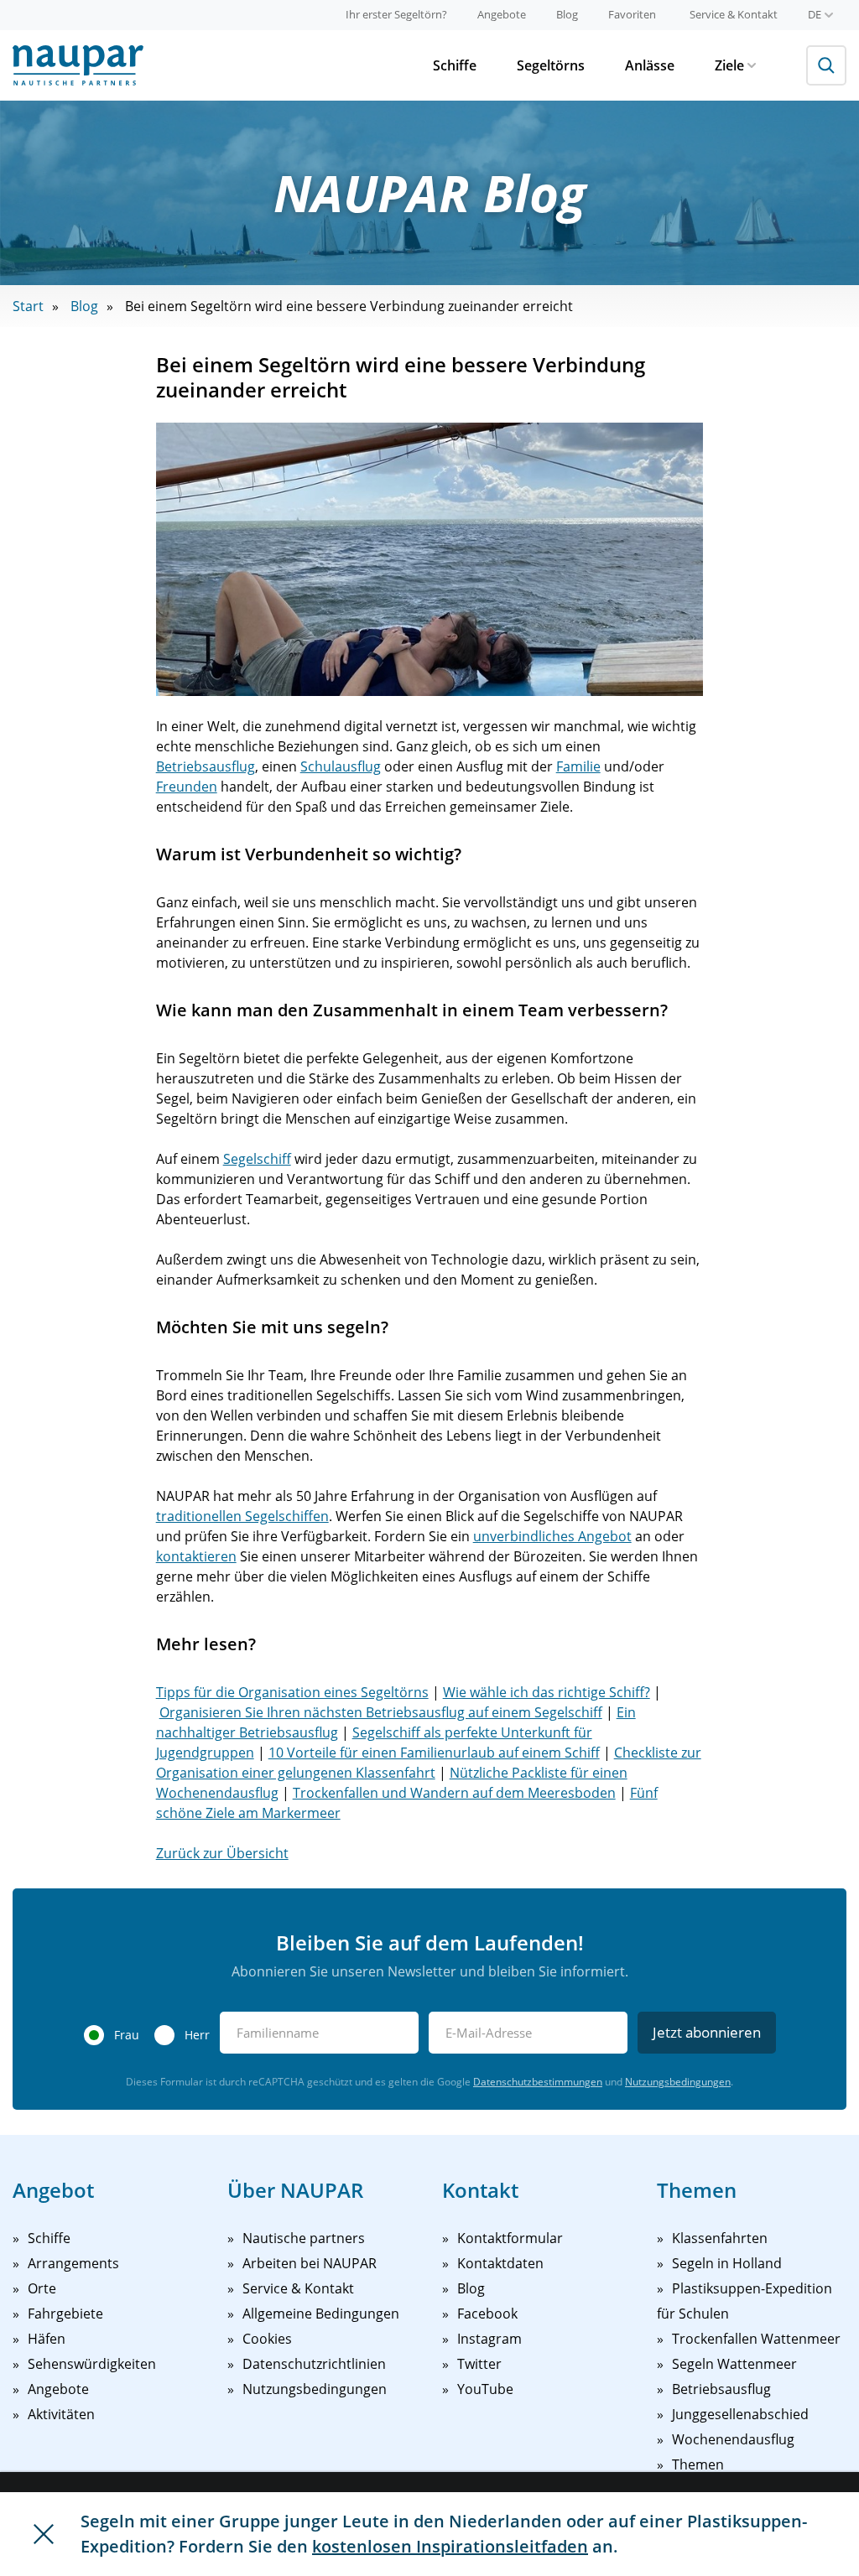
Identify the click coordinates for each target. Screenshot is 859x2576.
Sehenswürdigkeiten (92, 2364)
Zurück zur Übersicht (222, 1853)
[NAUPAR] (78, 65)
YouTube (485, 2389)
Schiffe (455, 65)
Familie (578, 766)
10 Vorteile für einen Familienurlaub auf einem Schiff (434, 1753)
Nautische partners (304, 2238)
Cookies (267, 2339)
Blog (567, 14)
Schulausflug (341, 766)
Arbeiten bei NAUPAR (310, 2263)
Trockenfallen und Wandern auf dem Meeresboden (454, 1793)
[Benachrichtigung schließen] (44, 2534)
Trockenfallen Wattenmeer (756, 2339)
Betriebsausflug (206, 766)
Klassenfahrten (720, 2238)
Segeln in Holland (727, 2263)
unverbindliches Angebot (552, 1536)
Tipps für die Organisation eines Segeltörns (292, 1692)
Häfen (47, 2339)
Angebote (502, 14)
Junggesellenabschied (740, 2414)
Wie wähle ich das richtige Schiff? (547, 1692)
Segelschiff (257, 1159)
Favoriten (632, 14)
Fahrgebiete (65, 2314)
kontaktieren (196, 1556)
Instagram (489, 2339)
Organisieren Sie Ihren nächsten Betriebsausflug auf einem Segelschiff (381, 1712)
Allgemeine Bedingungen (321, 2314)
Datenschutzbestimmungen (538, 2082)
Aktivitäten (61, 2414)
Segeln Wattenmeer (734, 2364)
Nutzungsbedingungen (678, 2082)
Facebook (487, 2314)
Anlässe (650, 65)
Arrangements (73, 2263)
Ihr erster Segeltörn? (396, 14)
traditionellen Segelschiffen (242, 1516)
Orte (42, 2288)
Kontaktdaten (500, 2263)
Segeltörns (551, 65)
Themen (698, 2464)
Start (28, 306)
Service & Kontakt (734, 14)
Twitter (479, 2364)
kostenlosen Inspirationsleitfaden (450, 2546)
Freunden (187, 787)
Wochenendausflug (733, 2439)
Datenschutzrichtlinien (314, 2364)
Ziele (729, 65)
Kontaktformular (510, 2238)
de (815, 14)
